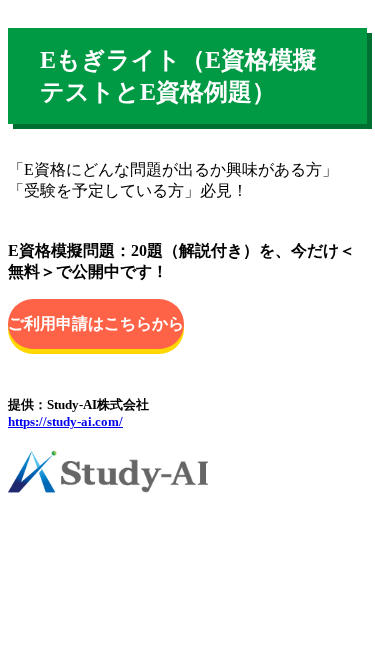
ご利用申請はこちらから (96, 323)
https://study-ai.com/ (65, 421)
